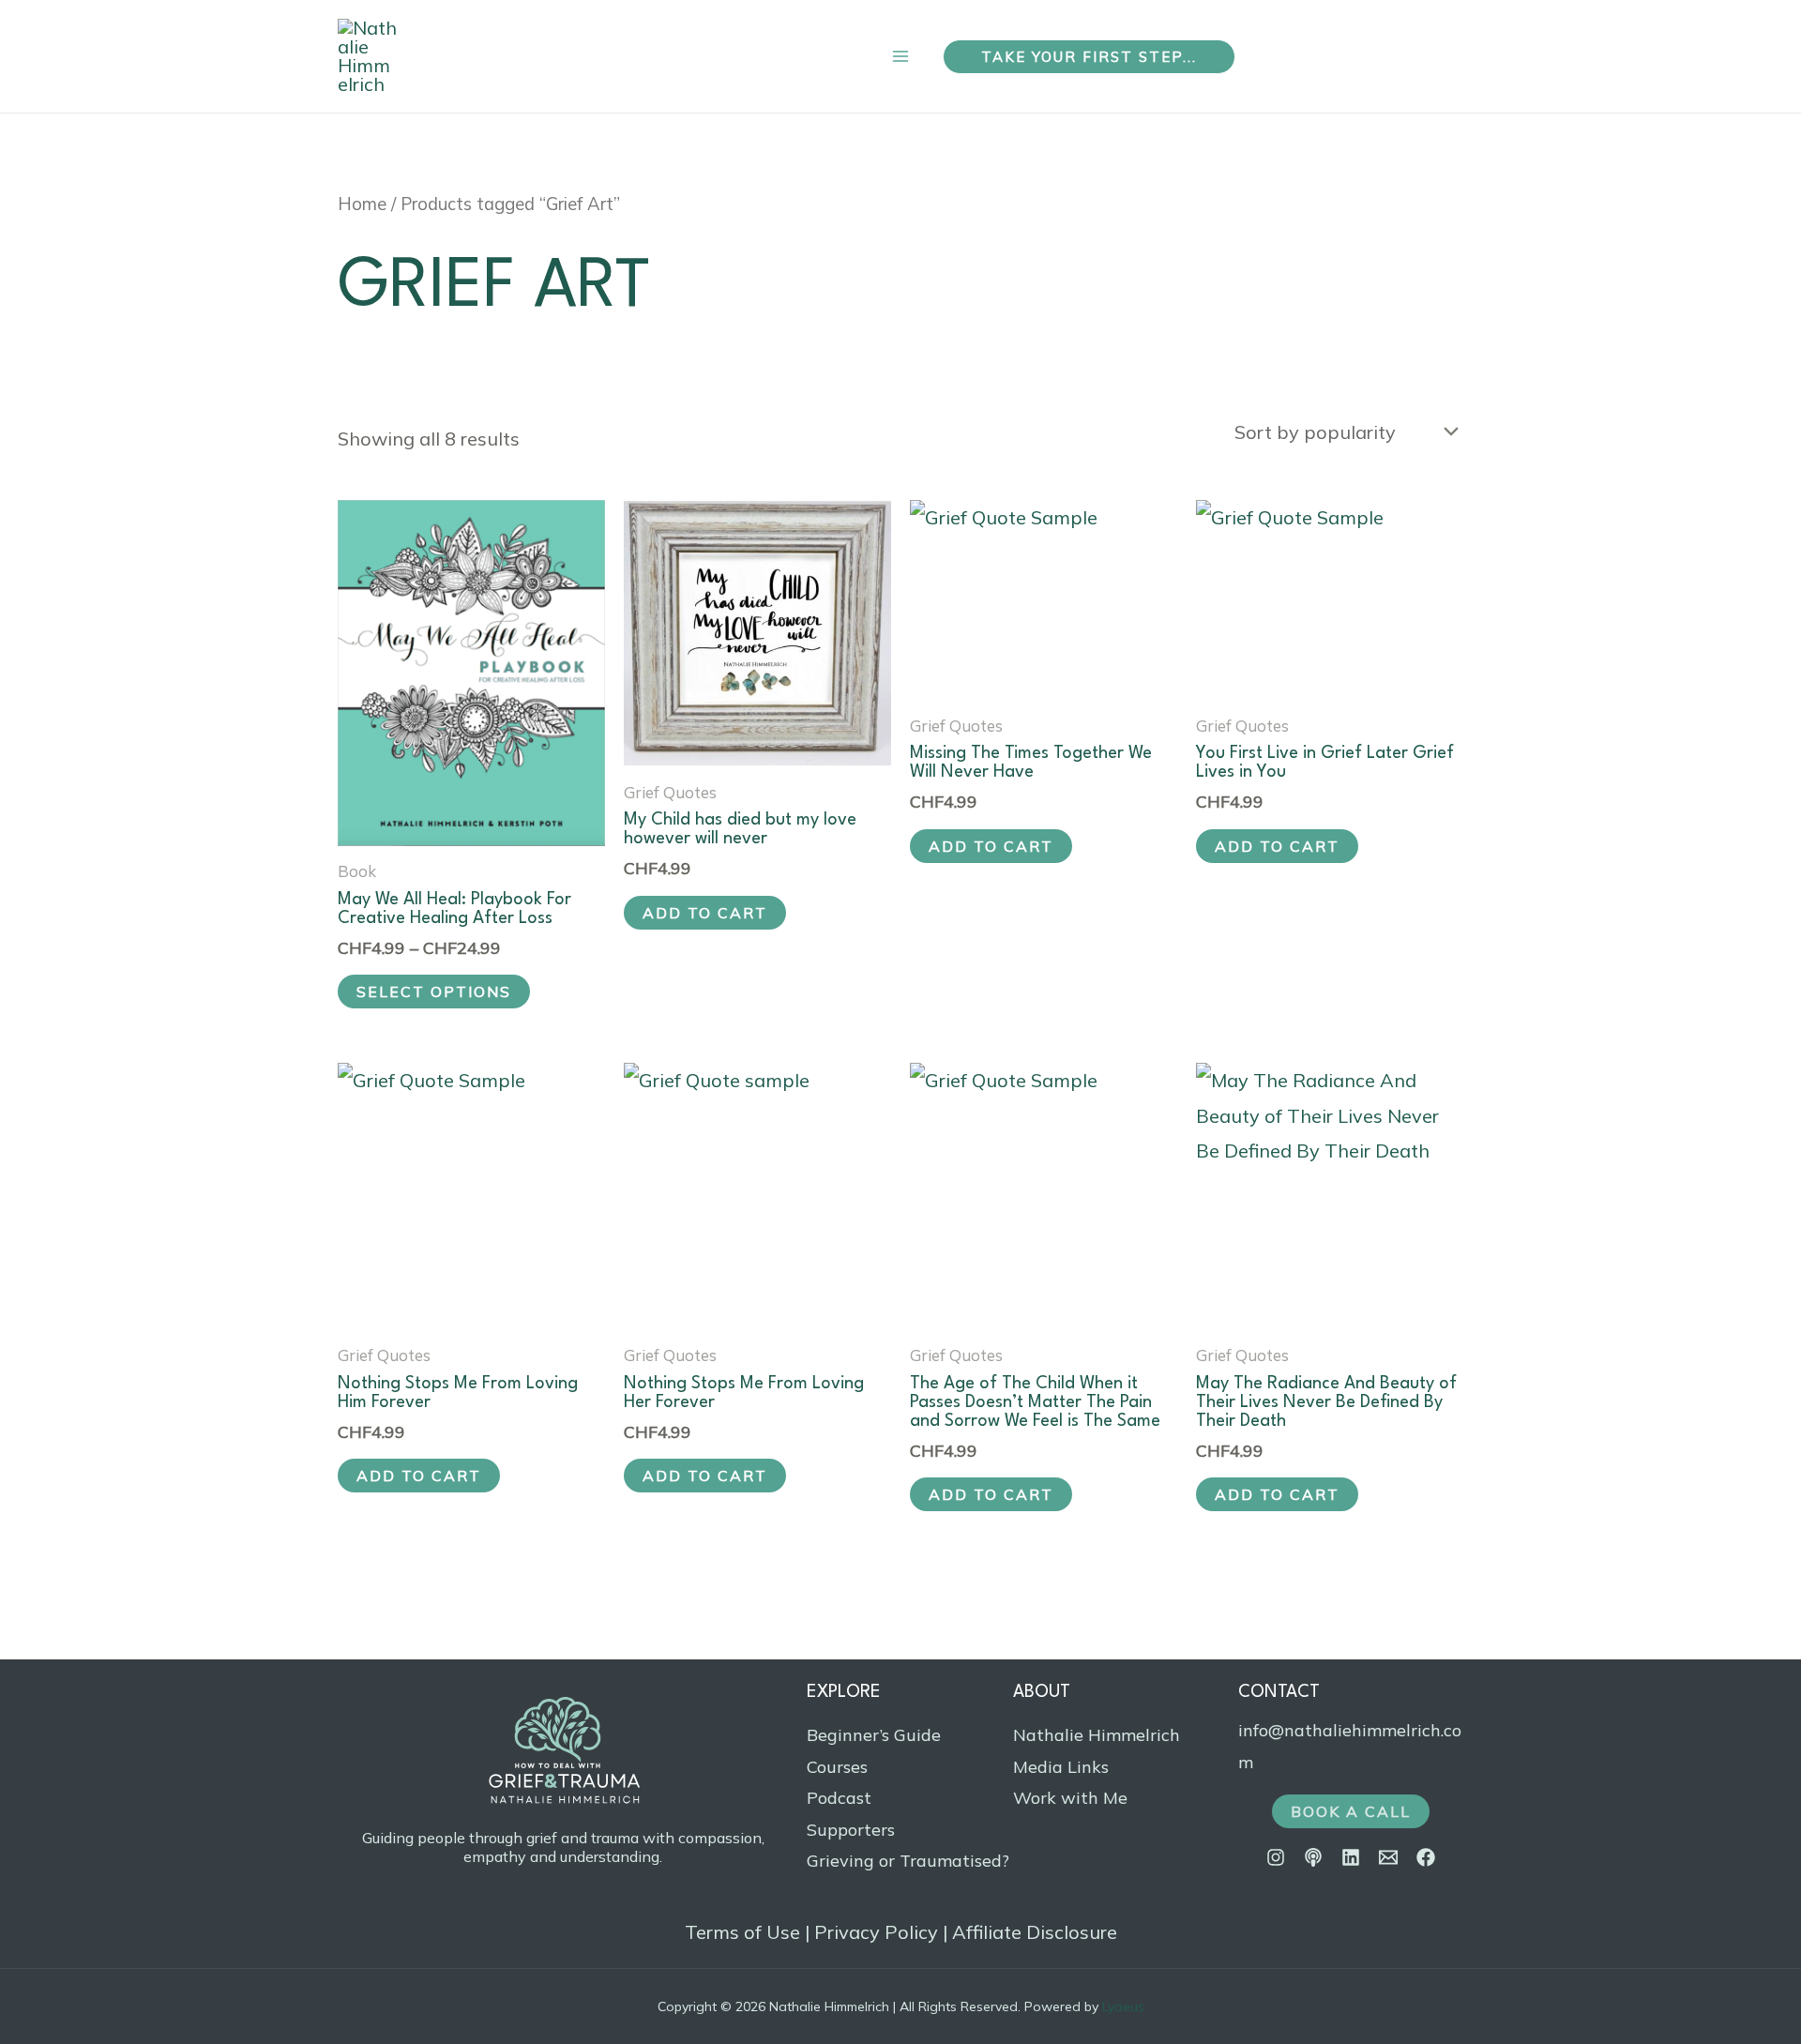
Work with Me (1070, 1798)
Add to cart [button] (705, 913)
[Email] (1388, 1857)
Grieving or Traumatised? (908, 1861)
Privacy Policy (876, 1932)
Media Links (1061, 1767)
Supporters (851, 1830)
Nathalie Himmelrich (1097, 1735)
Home (362, 204)
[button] (1089, 57)
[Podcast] (1313, 1857)
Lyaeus (1123, 2006)
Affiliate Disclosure (1035, 1932)
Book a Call (1351, 1811)
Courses (837, 1767)
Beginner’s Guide (874, 1735)
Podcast (839, 1798)
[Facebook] (1426, 1857)
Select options (434, 992)
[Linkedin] (1351, 1857)
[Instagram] (1276, 1857)
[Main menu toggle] (900, 57)
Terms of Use (742, 1932)
